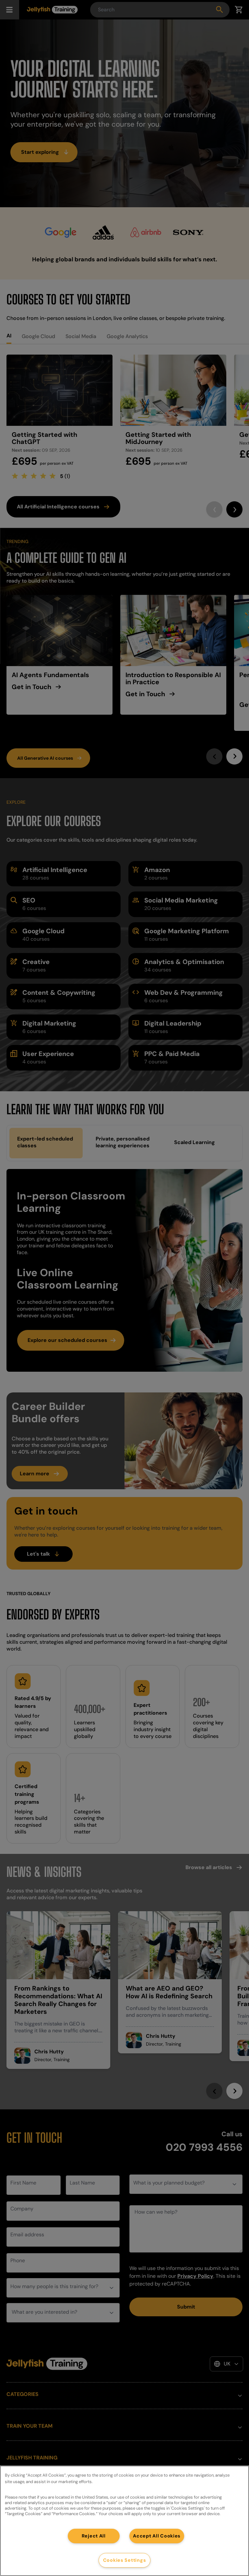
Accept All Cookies (157, 2536)
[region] (124, 2521)
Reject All (94, 2536)
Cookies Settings (125, 2560)
